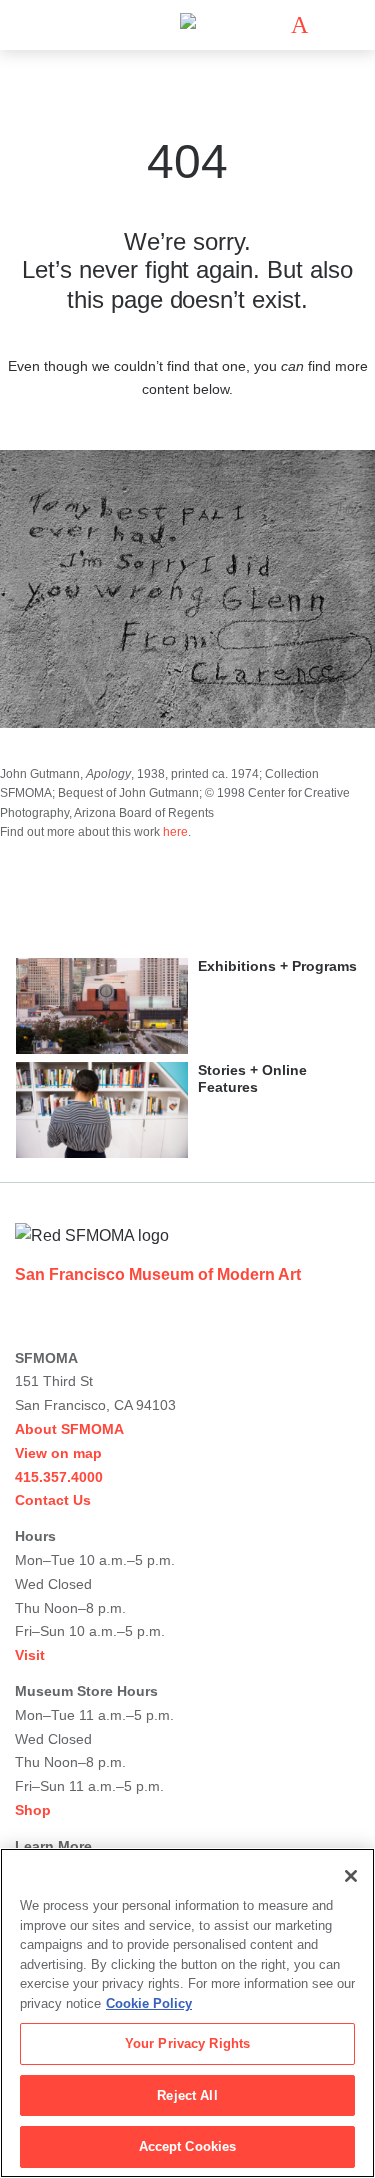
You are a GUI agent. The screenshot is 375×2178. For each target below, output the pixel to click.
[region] (187, 2013)
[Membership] (270, 25)
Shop (33, 1810)
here (175, 832)
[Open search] (329, 25)
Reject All (187, 2095)
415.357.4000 (59, 1477)
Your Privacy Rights (187, 2043)
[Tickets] (299, 25)
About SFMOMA (69, 1429)
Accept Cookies (188, 2146)
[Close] (351, 1876)
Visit (30, 1655)
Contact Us (53, 1500)
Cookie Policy (149, 2003)
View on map (58, 1453)
